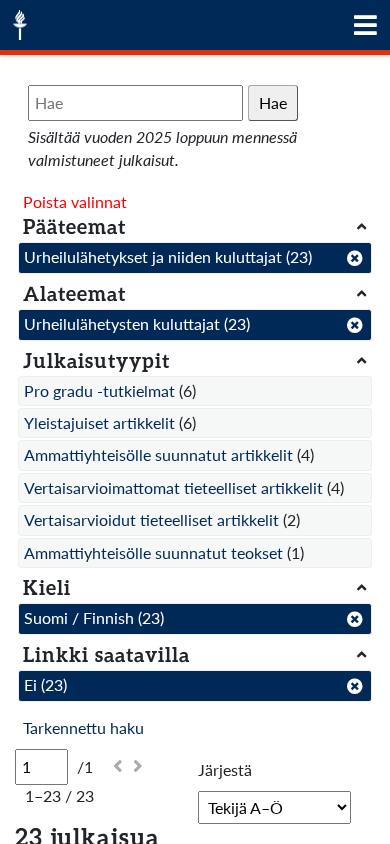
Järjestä (225, 769)
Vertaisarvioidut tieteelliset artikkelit (151, 519)
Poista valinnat (75, 201)
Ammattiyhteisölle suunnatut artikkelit (158, 454)
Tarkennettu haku (83, 727)
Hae (273, 102)
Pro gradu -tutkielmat (99, 390)
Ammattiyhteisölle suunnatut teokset (153, 552)
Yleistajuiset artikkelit (99, 422)
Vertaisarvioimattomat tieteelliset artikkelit (173, 487)
